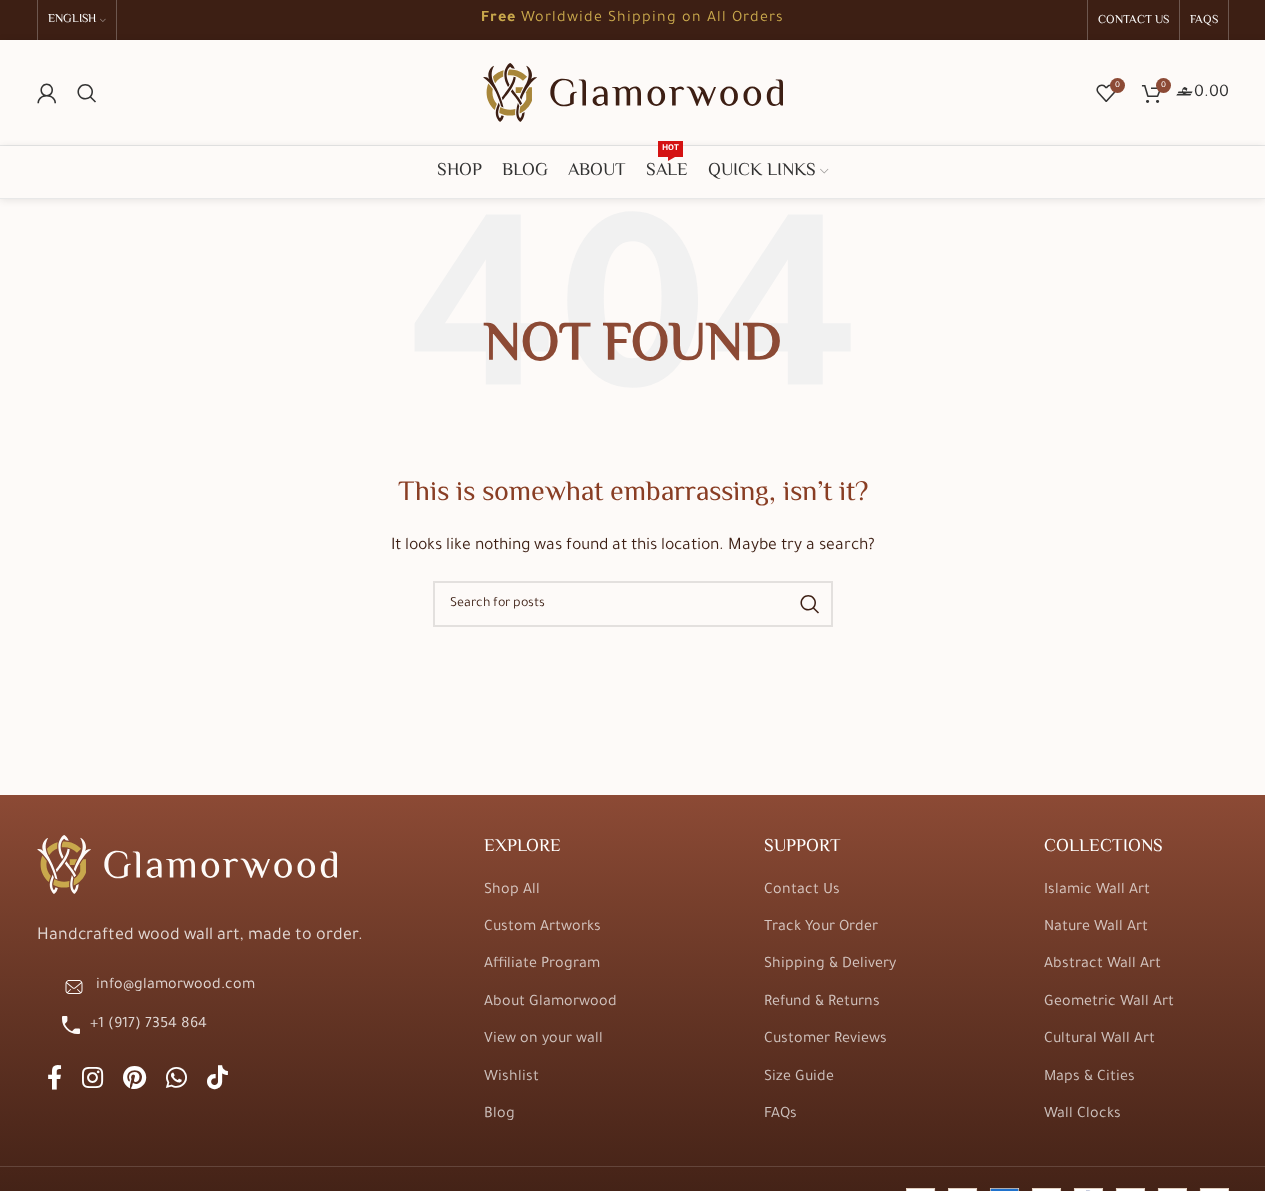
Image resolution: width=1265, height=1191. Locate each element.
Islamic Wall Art (1097, 891)
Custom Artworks (542, 928)
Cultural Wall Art (1099, 1040)
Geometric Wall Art (1109, 1003)
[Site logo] (633, 94)
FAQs (780, 1115)
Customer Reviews (825, 1040)
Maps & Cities (1089, 1078)
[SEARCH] (810, 604)
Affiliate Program (542, 965)
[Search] (87, 93)
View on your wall (543, 1040)
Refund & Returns (822, 1003)
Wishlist (511, 1078)
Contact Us (802, 891)
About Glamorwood (550, 1003)
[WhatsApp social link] (176, 1081)
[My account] (47, 93)
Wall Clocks (1082, 1115)
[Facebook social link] (54, 1081)
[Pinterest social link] (134, 1081)
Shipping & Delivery (830, 965)
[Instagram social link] (92, 1081)
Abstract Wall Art (1102, 965)
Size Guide (799, 1078)
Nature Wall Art (1096, 928)
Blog (499, 1115)
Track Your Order (821, 928)
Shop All (512, 891)
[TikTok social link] (217, 1081)
